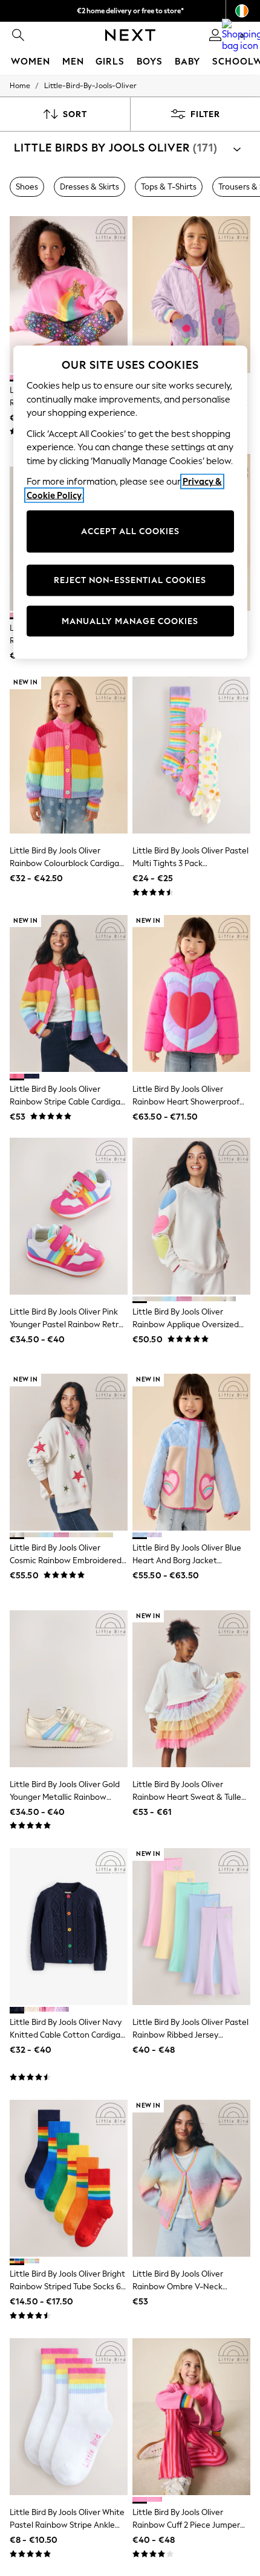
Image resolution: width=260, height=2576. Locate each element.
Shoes (27, 187)
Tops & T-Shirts (169, 187)
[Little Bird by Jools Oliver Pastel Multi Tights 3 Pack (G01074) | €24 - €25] (191, 755)
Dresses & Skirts (89, 187)
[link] (18, 35)
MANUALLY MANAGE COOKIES (130, 621)
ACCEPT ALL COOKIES (130, 531)
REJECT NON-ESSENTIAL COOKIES (130, 580)
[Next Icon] (130, 35)
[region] (130, 502)
